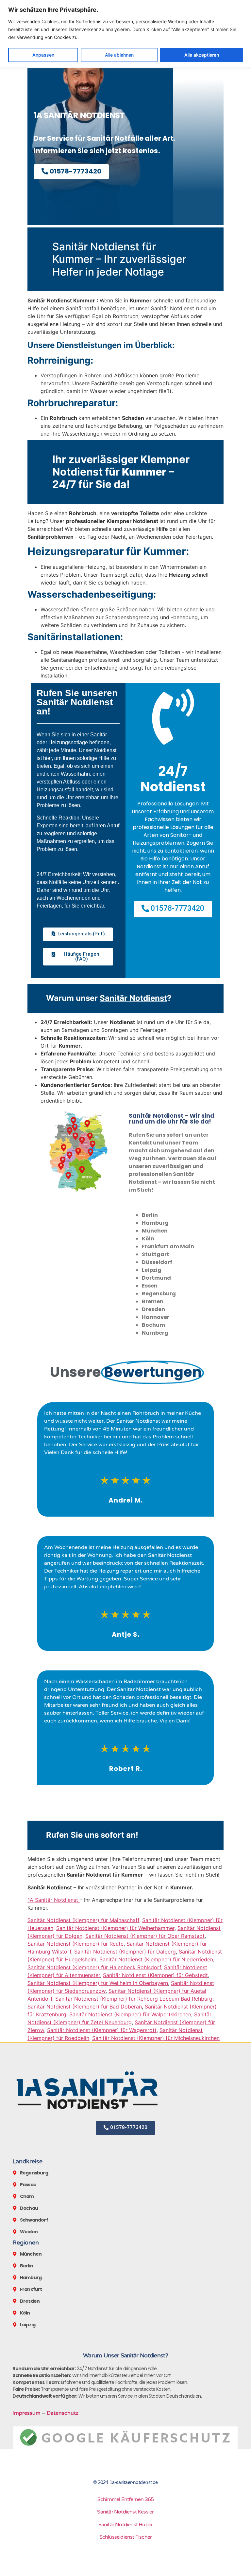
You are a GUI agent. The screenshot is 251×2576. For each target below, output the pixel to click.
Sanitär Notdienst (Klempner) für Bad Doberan (85, 2007)
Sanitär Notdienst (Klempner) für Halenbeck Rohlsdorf (94, 1967)
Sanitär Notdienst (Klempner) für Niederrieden (156, 1959)
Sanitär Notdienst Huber (126, 2525)
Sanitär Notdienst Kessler (125, 2512)
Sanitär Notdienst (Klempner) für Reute (75, 1944)
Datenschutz (63, 2413)
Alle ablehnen (119, 55)
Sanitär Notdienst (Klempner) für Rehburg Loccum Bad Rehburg (134, 1999)
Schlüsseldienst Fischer (126, 2537)
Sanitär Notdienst (133, 998)
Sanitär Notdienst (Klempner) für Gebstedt (155, 1975)
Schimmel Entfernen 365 (125, 2499)
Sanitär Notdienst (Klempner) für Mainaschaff (83, 1920)
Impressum (26, 2413)
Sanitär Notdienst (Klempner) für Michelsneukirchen (156, 2038)
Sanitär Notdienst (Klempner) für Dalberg (125, 1952)
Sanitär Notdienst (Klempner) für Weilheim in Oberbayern (98, 1983)
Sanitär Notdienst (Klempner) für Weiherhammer (115, 1928)
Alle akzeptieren (202, 55)
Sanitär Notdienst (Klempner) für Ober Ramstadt (145, 1936)
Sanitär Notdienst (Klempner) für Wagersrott (102, 2030)
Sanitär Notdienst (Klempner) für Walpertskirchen (130, 2014)
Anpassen (43, 55)
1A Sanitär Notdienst (54, 1900)
